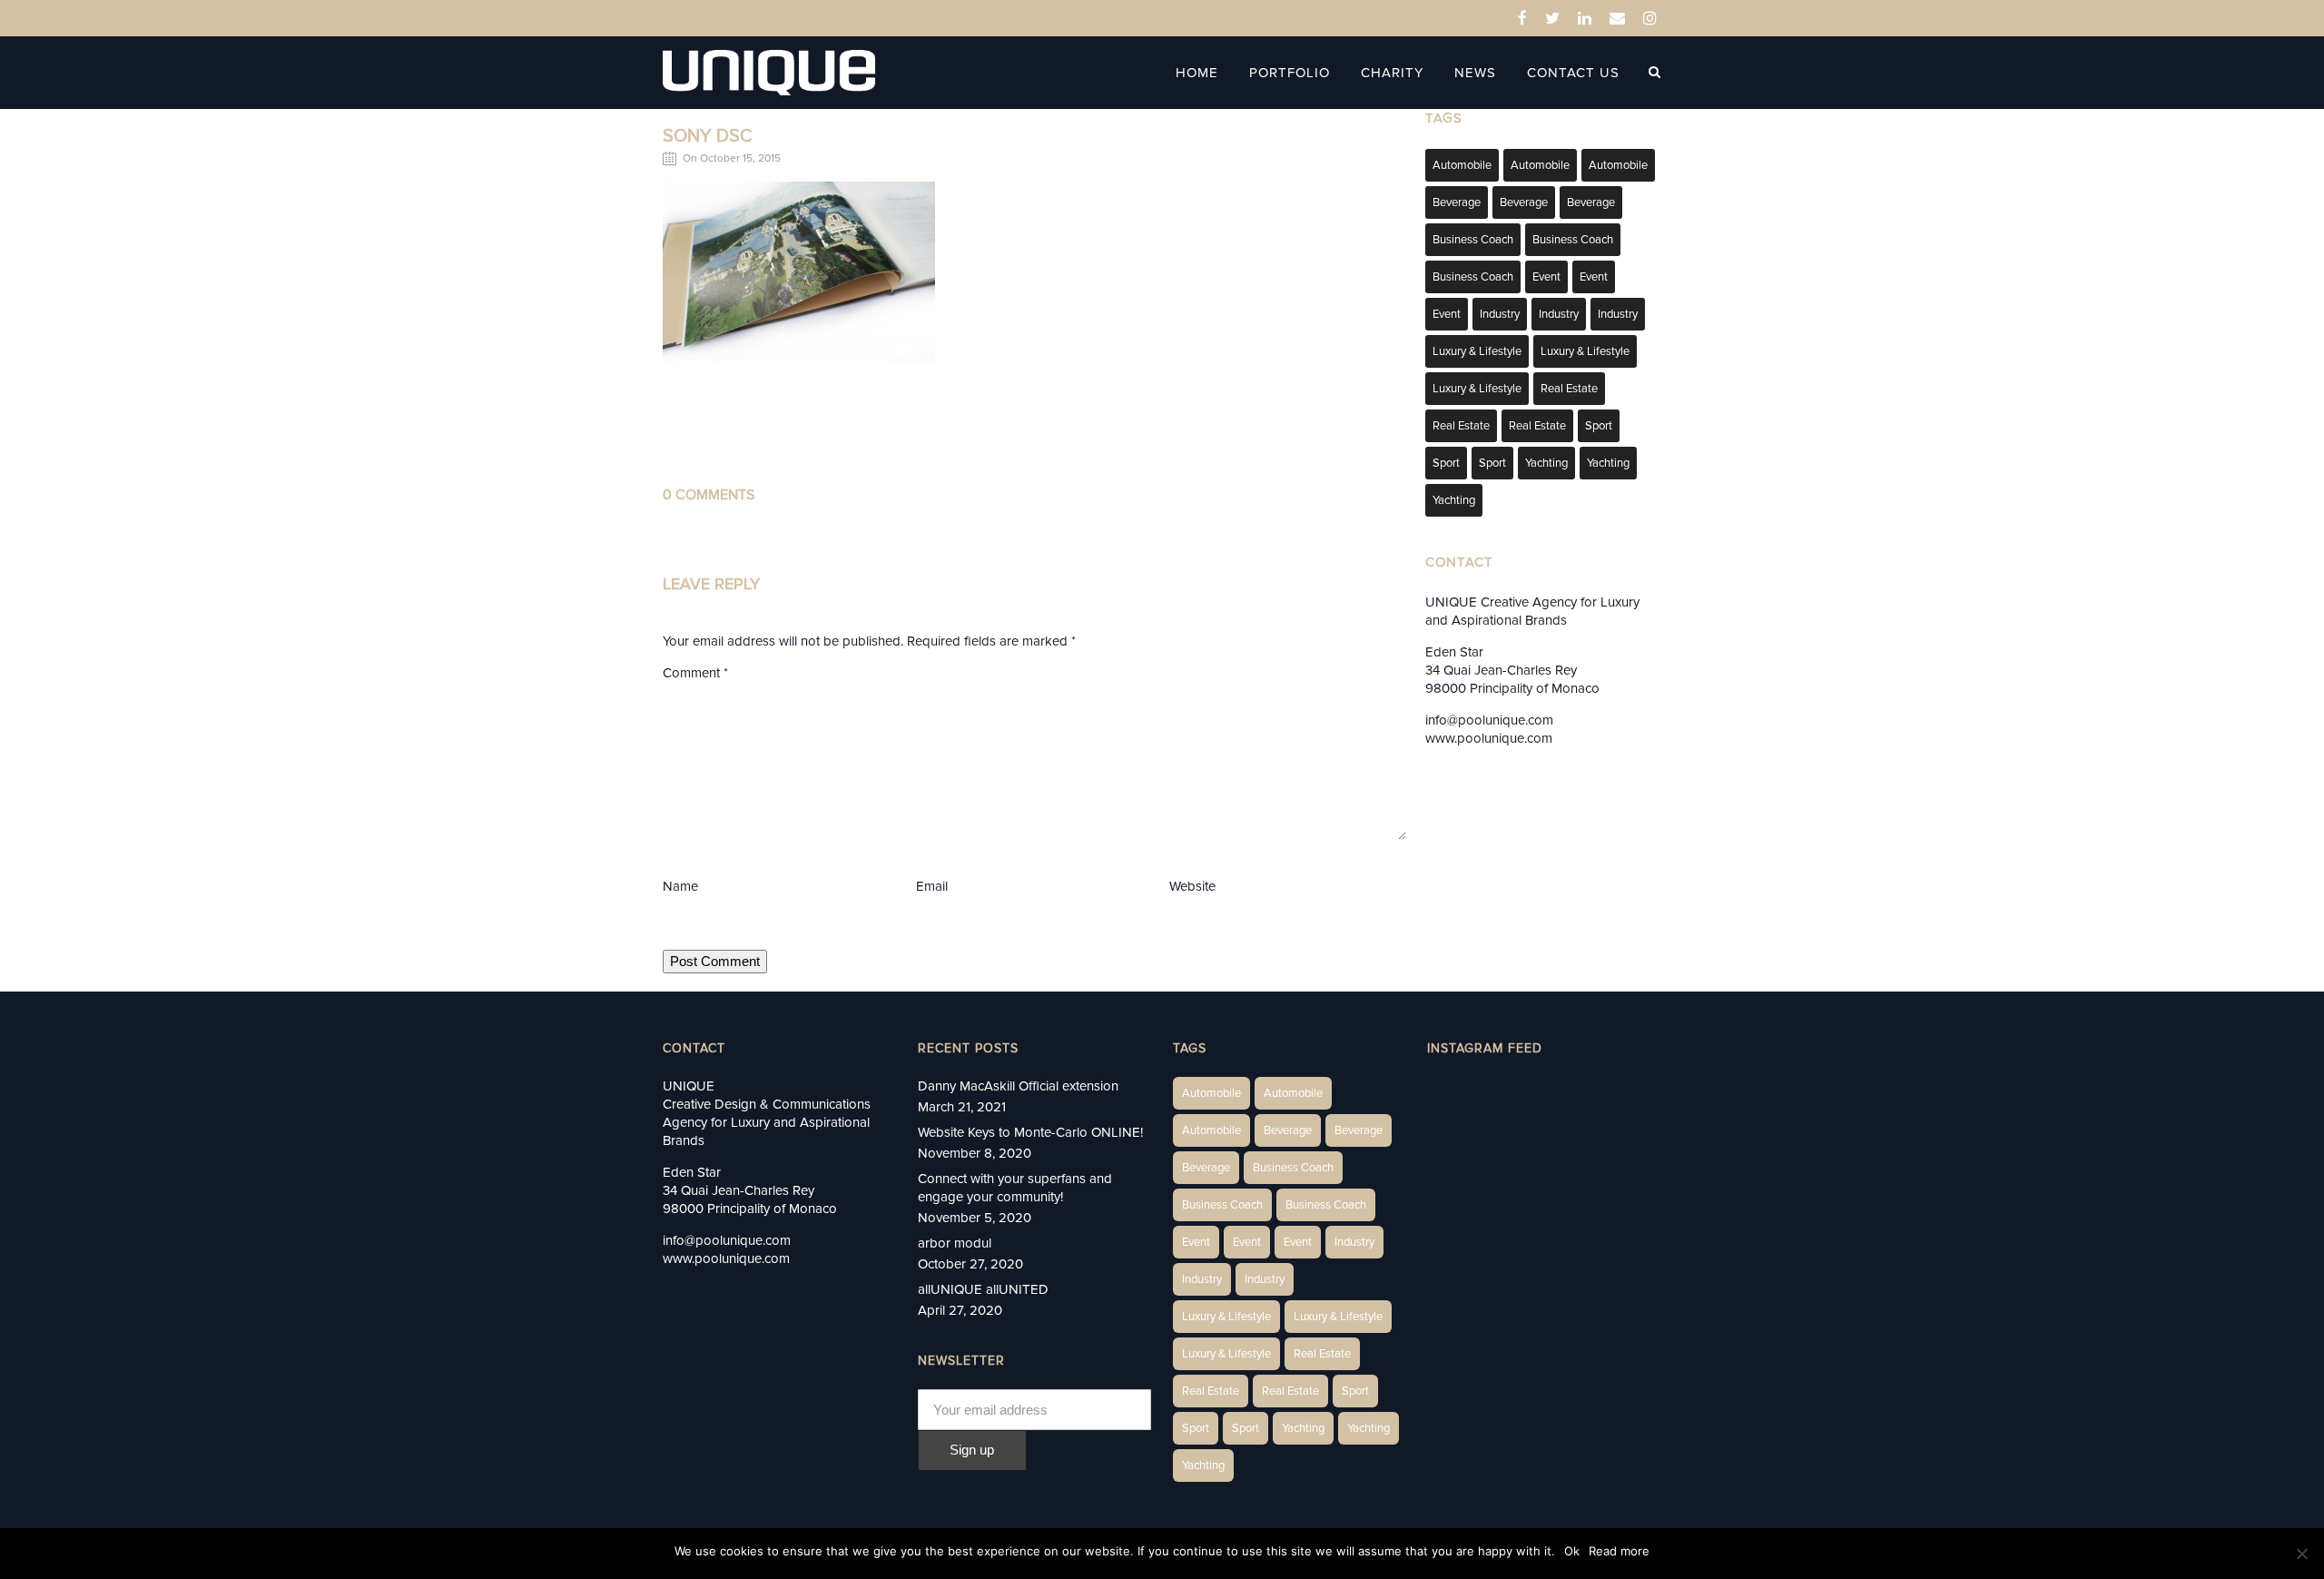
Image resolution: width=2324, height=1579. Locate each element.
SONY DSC (708, 136)
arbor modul (955, 1243)
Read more (1619, 1551)
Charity (1392, 73)
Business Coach (1473, 240)
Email (932, 886)
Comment (695, 673)
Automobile (1462, 165)
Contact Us (1573, 73)
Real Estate (1569, 389)
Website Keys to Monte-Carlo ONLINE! (1030, 1132)
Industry (1500, 314)
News (1475, 73)
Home (1197, 73)
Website (1192, 886)
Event (1546, 277)
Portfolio (1290, 73)
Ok (1572, 1551)
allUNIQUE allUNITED (983, 1289)
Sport (1599, 426)
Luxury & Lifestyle (1477, 351)
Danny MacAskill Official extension (1018, 1086)
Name (680, 886)
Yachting (1546, 463)
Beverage (1457, 202)
